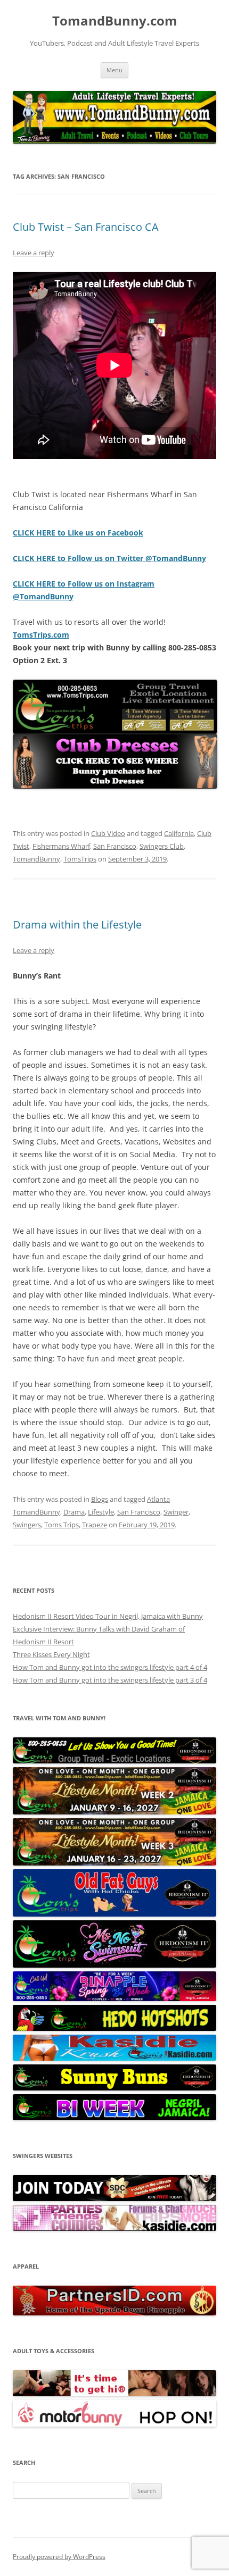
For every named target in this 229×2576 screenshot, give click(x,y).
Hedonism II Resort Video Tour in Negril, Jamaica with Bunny (108, 1616)
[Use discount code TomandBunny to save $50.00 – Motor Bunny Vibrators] (114, 2424)
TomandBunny (36, 859)
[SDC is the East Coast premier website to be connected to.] (114, 2198)
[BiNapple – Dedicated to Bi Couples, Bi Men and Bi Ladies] (114, 1998)
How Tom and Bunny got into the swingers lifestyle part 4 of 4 (110, 1667)
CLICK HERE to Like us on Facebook (78, 533)
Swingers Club (162, 846)
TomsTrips (80, 859)
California (179, 833)
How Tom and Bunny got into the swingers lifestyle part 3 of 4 (110, 1680)
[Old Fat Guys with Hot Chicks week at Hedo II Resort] (114, 1914)
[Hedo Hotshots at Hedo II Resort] (114, 2028)
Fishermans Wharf (61, 846)
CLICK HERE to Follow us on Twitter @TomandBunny (109, 558)
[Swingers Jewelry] (114, 2313)
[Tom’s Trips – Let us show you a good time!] (114, 1761)
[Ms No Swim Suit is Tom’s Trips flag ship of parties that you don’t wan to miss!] (114, 1965)
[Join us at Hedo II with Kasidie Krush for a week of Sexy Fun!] (114, 2058)
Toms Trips (62, 1525)
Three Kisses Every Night (51, 1654)
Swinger (176, 1512)
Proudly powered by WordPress (59, 2557)
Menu (114, 70)
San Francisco (115, 846)
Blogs (100, 1499)
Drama (74, 1512)
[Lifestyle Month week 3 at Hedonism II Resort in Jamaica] (114, 1863)
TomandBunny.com (115, 21)
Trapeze (95, 1525)
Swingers (27, 1525)
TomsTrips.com (41, 635)
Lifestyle (101, 1512)
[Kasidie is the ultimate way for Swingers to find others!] (114, 2228)
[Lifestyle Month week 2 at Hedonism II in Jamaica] (114, 1812)
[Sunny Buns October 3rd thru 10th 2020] (114, 2088)
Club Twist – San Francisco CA (86, 227)
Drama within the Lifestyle (77, 925)
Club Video (108, 833)
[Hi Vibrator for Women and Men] (114, 2394)
